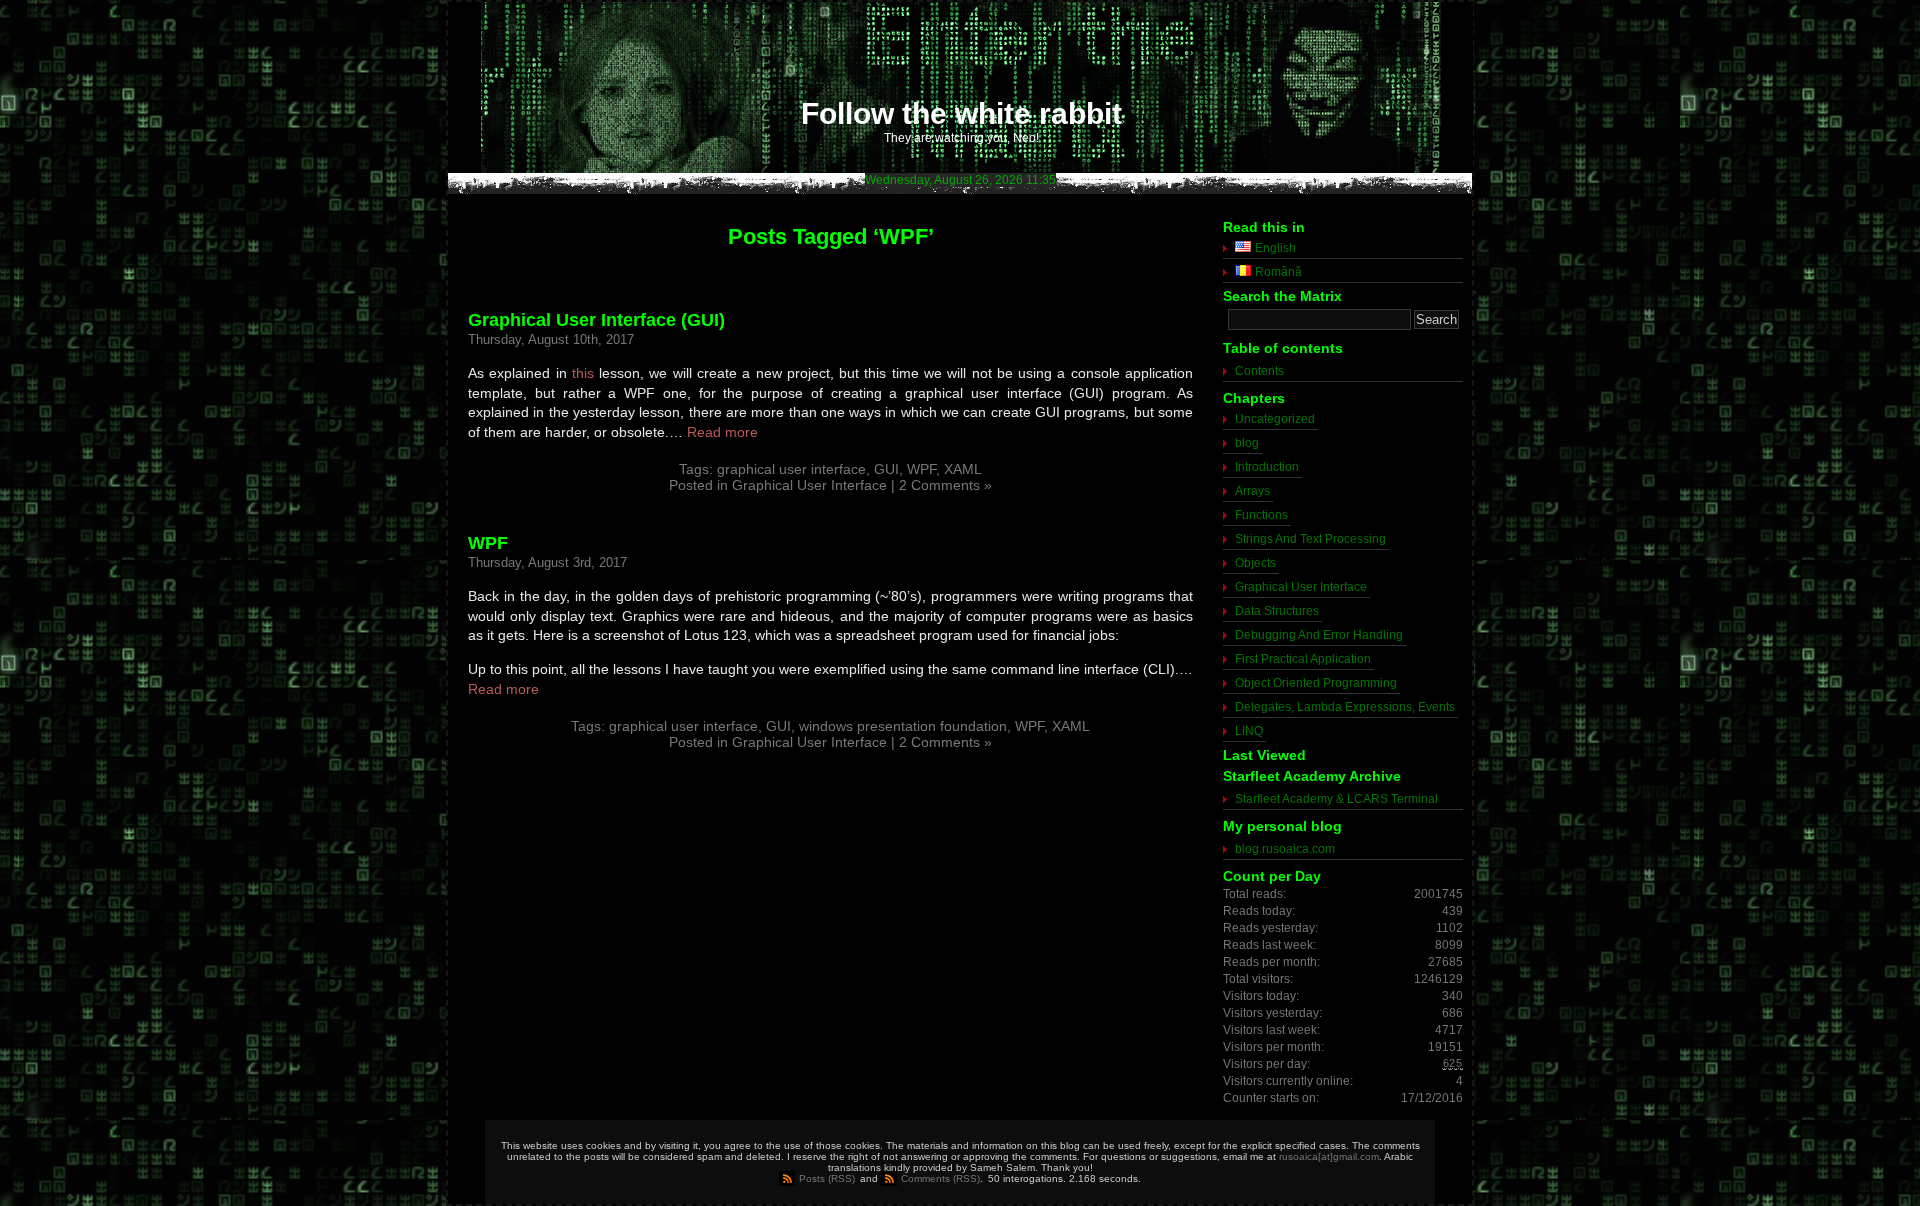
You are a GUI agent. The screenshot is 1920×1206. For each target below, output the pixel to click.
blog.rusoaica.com (1285, 849)
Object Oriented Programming (1316, 683)
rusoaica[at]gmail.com (1329, 1156)
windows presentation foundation (903, 726)
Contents (1259, 371)
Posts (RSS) (827, 1178)
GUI (886, 469)
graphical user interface (791, 469)
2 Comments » (945, 485)
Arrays (1252, 491)
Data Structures (1277, 611)
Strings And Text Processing (1310, 539)
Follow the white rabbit (961, 113)
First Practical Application (1303, 659)
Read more (722, 432)
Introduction (1267, 467)
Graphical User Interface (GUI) (596, 320)
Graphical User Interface (809, 485)
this (583, 373)
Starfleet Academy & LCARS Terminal (1336, 799)
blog (1247, 443)
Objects (1255, 563)
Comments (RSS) (940, 1178)
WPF (921, 469)
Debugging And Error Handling (1319, 635)
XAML (963, 469)
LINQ (1249, 731)
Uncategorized (1275, 419)
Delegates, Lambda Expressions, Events (1345, 707)
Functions (1261, 515)
